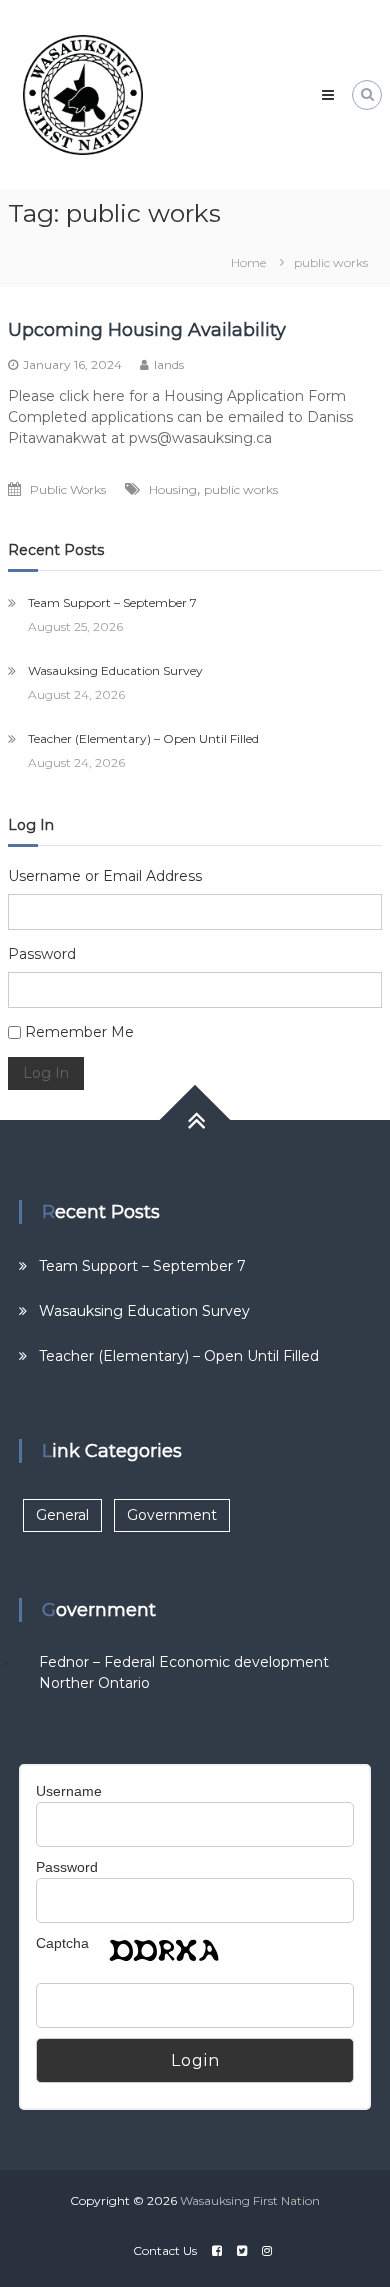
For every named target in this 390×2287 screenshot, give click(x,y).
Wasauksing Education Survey (115, 670)
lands (169, 364)
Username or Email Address (105, 876)
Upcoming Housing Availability (147, 330)
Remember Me (79, 1032)
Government (172, 1515)
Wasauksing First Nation (250, 2200)
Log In (46, 1073)
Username (69, 1791)
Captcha (62, 1943)
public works (241, 489)
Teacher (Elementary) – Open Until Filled (143, 738)
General (62, 1515)
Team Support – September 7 (112, 602)
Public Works (68, 489)
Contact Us (165, 2250)
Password (42, 954)
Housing (173, 489)
